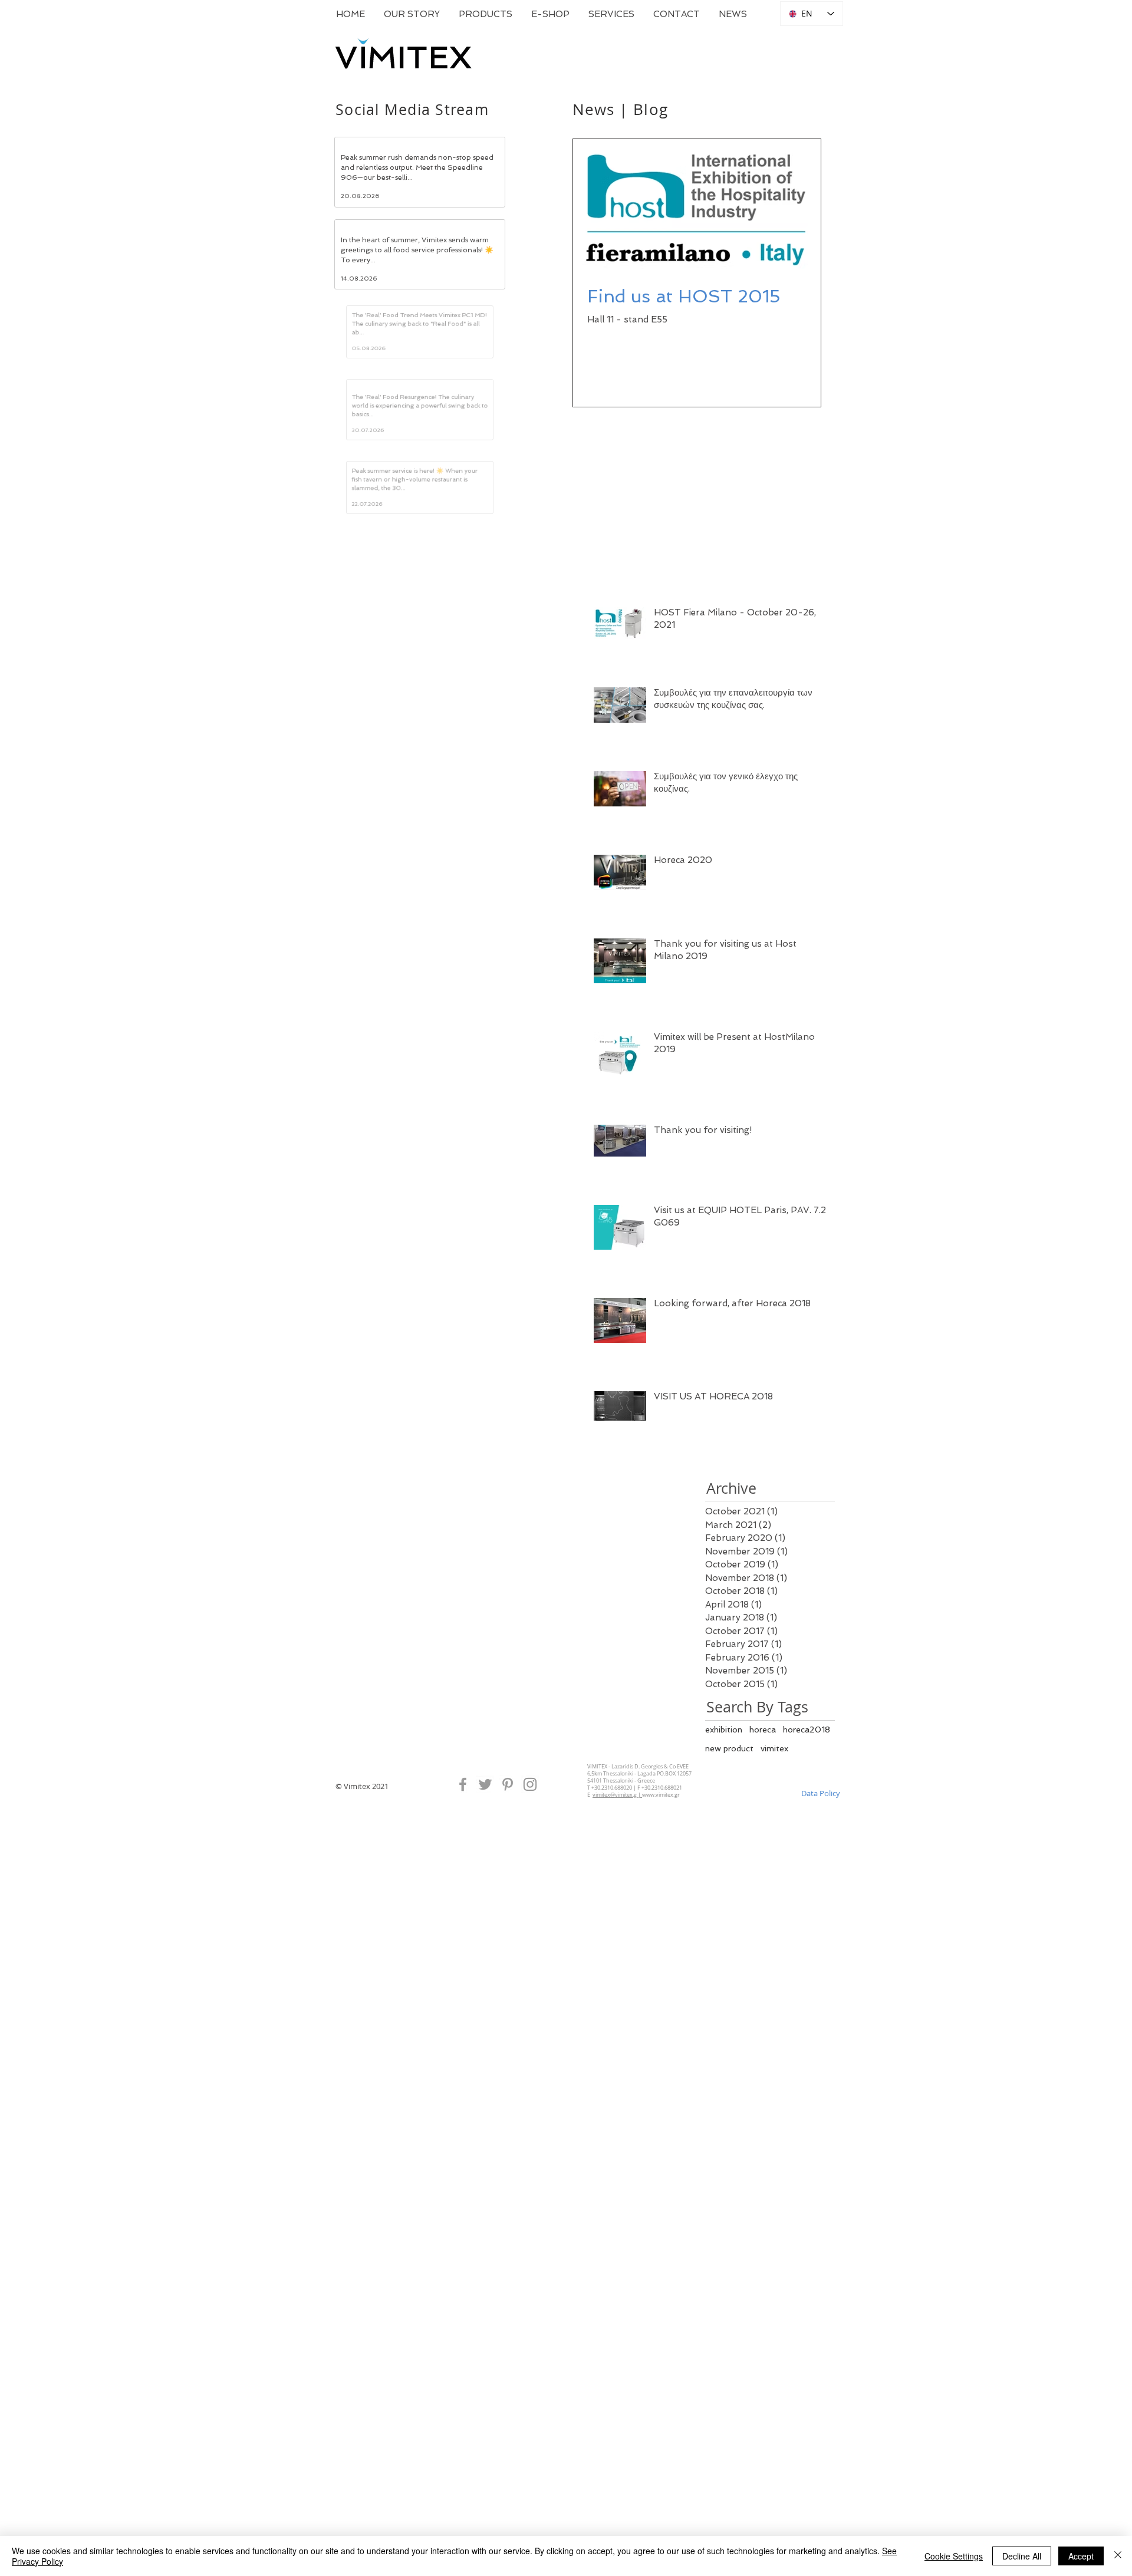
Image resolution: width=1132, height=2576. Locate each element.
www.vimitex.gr (661, 1902)
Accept (1081, 2556)
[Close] (1118, 2556)
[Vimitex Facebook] (463, 1892)
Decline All (1022, 2556)
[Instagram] (530, 1892)
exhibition (724, 1837)
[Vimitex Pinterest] (508, 1892)
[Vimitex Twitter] (485, 1892)
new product (729, 1856)
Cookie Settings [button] (954, 2556)
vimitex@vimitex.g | (617, 1902)
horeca (763, 1837)
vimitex (774, 1856)
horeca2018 (807, 1837)
